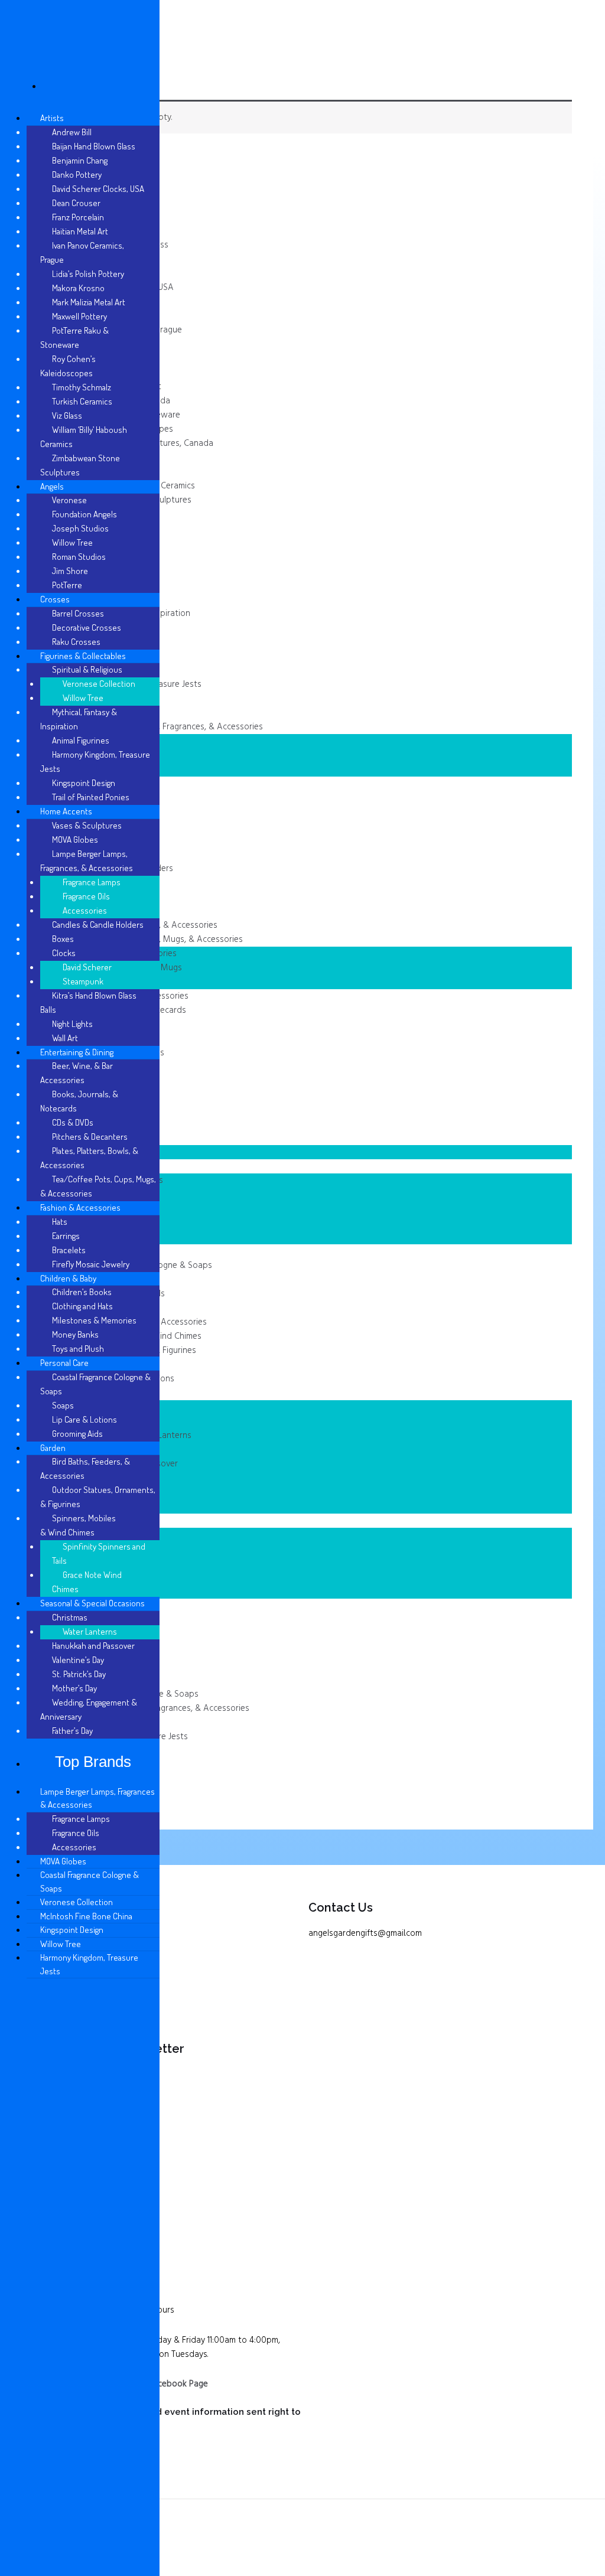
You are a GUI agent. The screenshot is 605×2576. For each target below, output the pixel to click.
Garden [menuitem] (53, 1448)
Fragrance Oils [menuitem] (86, 896)
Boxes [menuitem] (63, 939)
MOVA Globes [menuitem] (75, 839)
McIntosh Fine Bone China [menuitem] (86, 1916)
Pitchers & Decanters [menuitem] (90, 1137)
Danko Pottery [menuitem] (77, 175)
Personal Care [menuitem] (64, 1363)
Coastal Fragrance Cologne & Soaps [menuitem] (90, 1882)
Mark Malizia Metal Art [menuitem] (89, 302)
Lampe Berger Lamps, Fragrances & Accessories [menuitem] (97, 1798)
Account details (54, 1990)
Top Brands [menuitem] (93, 1762)
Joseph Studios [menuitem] (80, 528)
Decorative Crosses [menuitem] (87, 627)
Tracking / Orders (57, 1972)
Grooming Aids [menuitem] (77, 1434)
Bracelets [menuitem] (69, 1250)
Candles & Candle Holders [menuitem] (98, 925)
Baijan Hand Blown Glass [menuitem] (94, 146)
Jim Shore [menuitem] (70, 571)
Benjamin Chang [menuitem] (80, 160)
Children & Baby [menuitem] (68, 1278)
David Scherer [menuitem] (87, 967)
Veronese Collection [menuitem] (99, 684)
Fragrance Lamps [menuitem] (92, 882)
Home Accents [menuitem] (66, 811)
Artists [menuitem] (52, 118)
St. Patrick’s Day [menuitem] (79, 1674)
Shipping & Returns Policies (76, 1935)
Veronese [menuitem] (69, 500)
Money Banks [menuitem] (75, 1334)
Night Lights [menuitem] (72, 1024)
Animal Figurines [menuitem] (81, 740)
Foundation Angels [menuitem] (84, 514)
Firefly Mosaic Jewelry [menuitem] (91, 1264)
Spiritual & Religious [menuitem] (87, 669)
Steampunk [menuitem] (83, 981)
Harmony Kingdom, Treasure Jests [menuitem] (89, 1964)
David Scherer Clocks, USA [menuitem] (98, 189)
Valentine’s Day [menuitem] (78, 1660)
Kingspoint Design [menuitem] (84, 783)
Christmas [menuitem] (70, 1617)
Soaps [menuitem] (63, 1405)
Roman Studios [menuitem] (79, 557)
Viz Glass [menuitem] (67, 415)
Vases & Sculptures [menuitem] (87, 825)
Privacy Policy (49, 1954)
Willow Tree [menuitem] (72, 542)
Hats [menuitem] (60, 1222)
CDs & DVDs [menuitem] (73, 1122)
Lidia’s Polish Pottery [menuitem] (88, 274)
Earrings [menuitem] (66, 1236)
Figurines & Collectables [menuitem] (83, 656)
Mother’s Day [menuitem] (74, 1688)
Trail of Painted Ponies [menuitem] (91, 797)
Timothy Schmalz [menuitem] (82, 387)
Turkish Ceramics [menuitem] (82, 401)
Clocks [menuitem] (64, 953)
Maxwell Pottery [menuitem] (79, 316)
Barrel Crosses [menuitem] (78, 613)
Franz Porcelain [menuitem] (78, 217)
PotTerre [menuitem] (67, 585)
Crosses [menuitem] (55, 599)
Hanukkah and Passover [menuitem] (93, 1646)
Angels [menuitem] (52, 486)
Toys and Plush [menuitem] (78, 1349)
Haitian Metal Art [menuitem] (80, 231)
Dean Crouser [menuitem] (76, 203)
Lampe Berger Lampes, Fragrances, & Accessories (168, 727)
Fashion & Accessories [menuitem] (80, 1207)
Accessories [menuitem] (85, 910)
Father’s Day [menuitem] (72, 1731)
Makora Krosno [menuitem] (78, 288)
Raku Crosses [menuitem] (76, 642)
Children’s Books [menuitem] (82, 1292)
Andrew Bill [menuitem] (72, 132)
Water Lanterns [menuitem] (90, 1631)
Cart (32, 2008)
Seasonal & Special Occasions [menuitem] (92, 1603)
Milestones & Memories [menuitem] (94, 1320)
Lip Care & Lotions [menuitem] (84, 1419)
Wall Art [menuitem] (65, 1038)
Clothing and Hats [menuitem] (82, 1306)
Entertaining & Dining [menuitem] (77, 1052)
